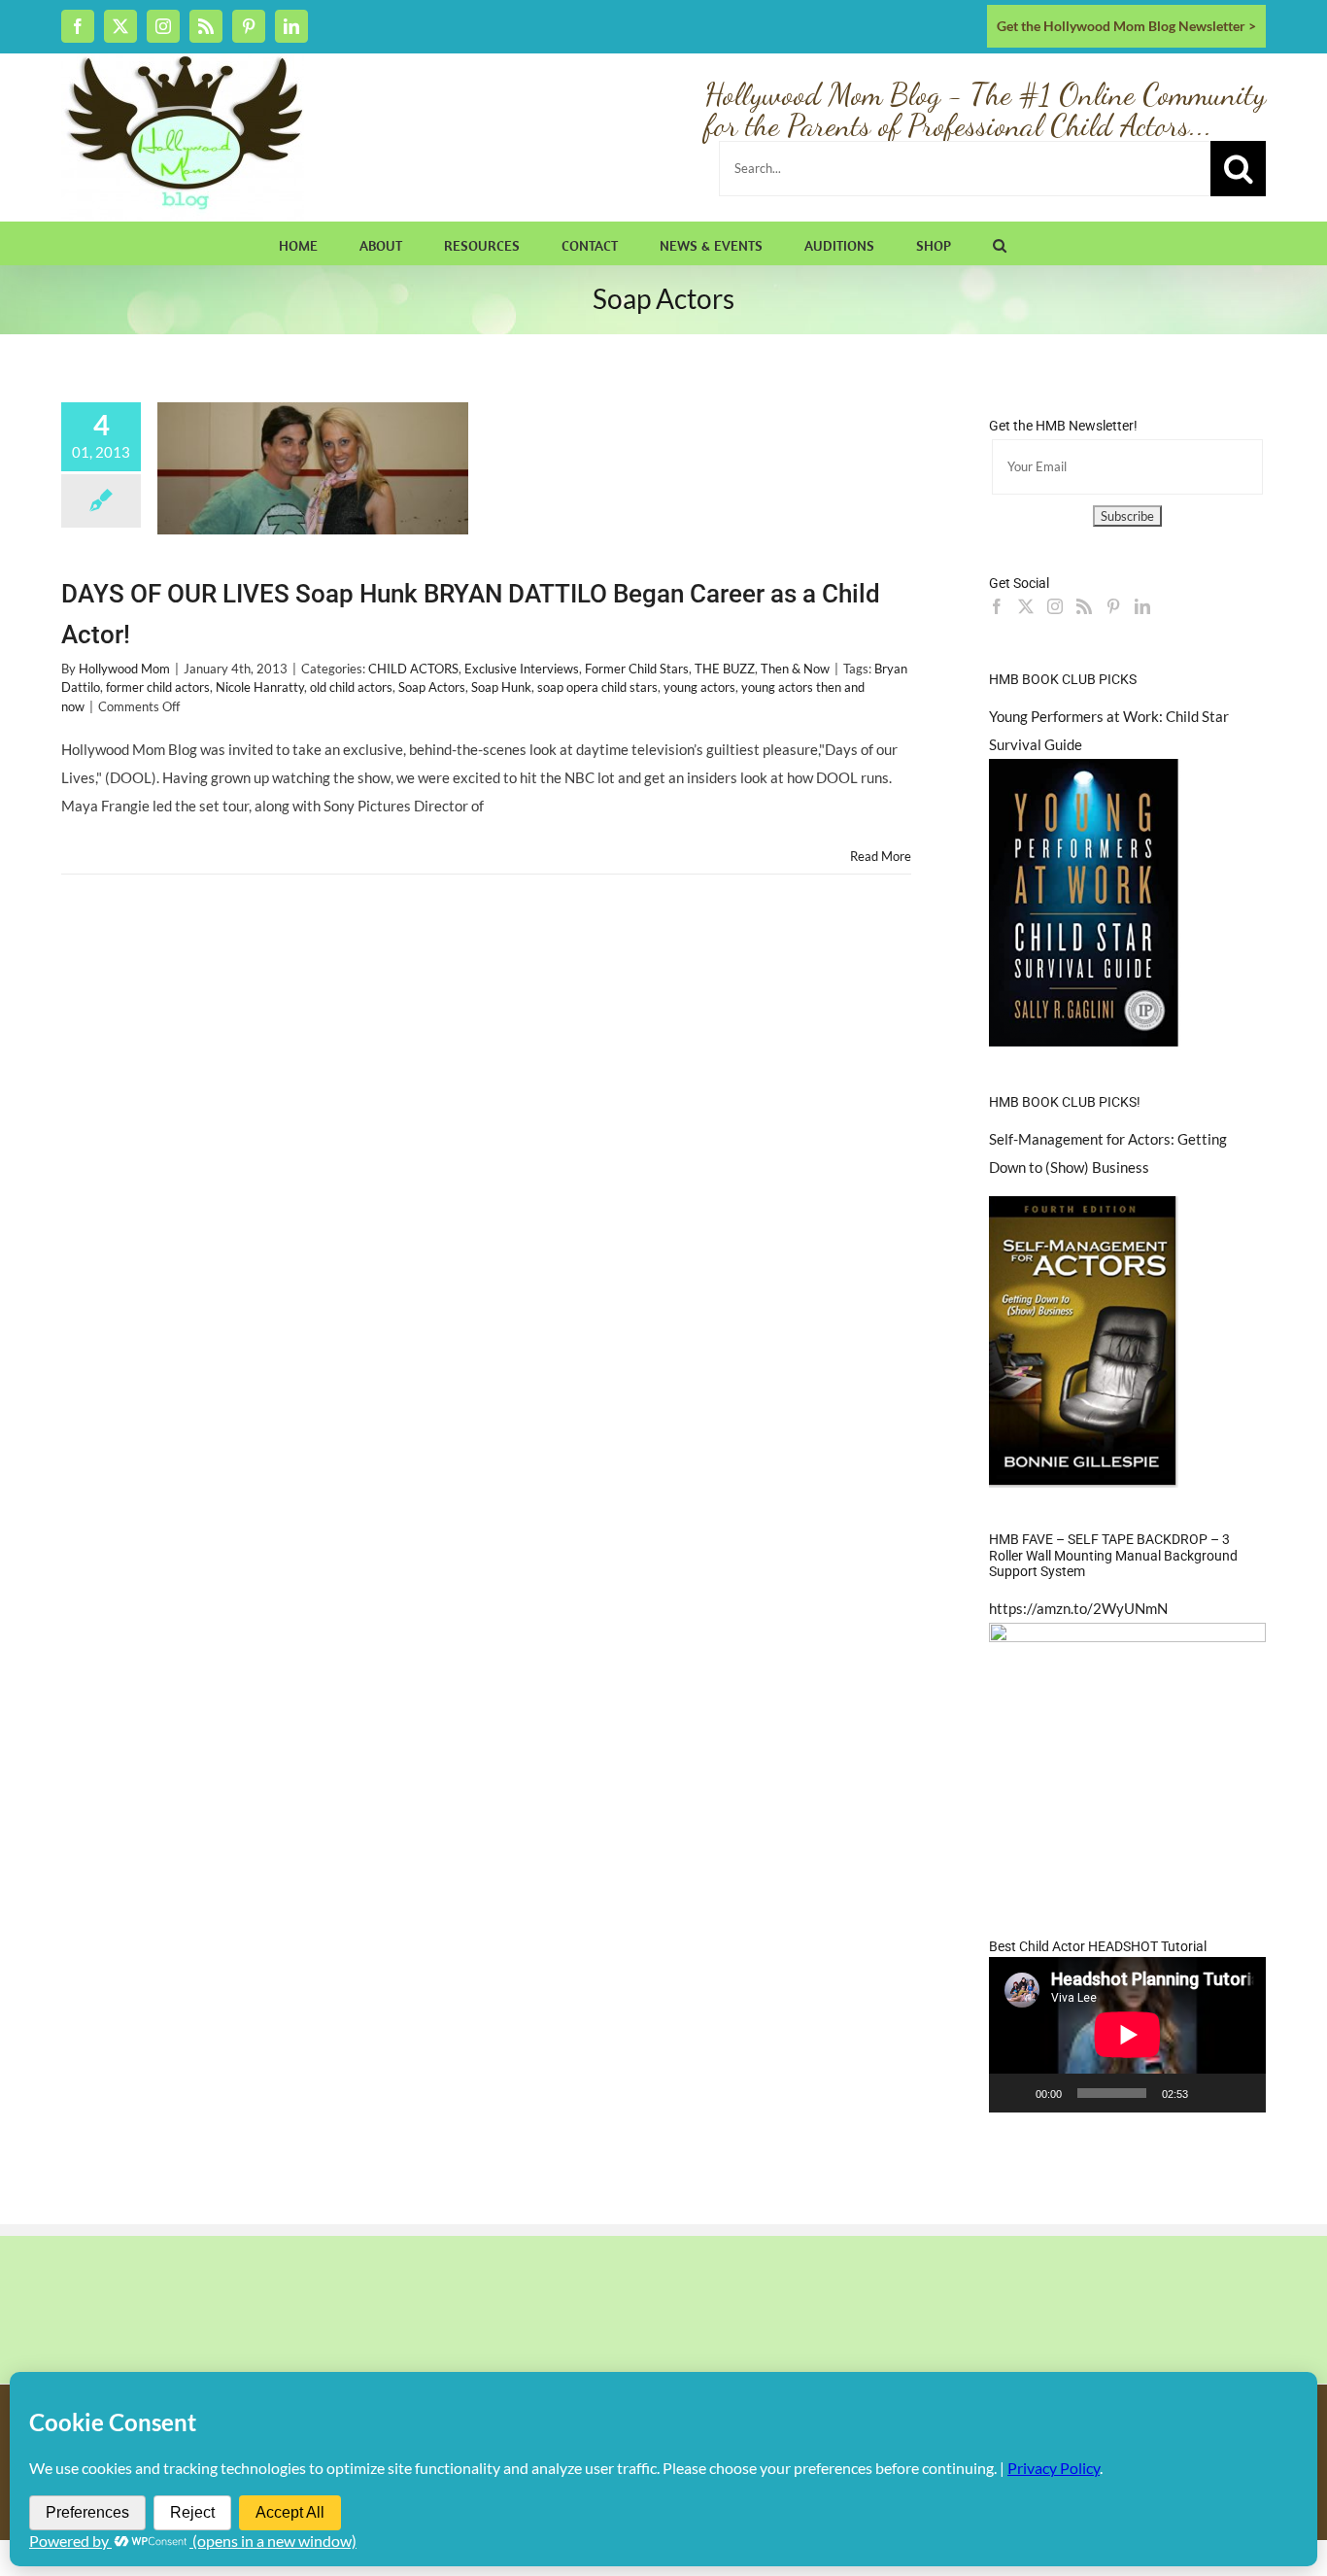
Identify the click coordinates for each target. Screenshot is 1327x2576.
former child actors (158, 687)
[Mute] (1209, 2093)
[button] (1000, 243)
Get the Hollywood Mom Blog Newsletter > (1126, 26)
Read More (881, 856)
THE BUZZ (725, 669)
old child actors (351, 687)
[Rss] (1084, 606)
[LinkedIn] (1142, 606)
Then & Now (795, 669)
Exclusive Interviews (522, 669)
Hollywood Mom (124, 669)
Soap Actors (432, 687)
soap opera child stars (597, 687)
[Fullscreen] (1241, 2093)
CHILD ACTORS (413, 669)
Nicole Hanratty (260, 687)
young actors (699, 687)
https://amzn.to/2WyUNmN (1078, 1608)
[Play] (1014, 2093)
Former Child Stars (637, 669)
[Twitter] (1026, 606)
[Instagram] (1055, 606)
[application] (1127, 2035)
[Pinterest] (1113, 606)
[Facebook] (997, 606)
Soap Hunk (501, 687)
